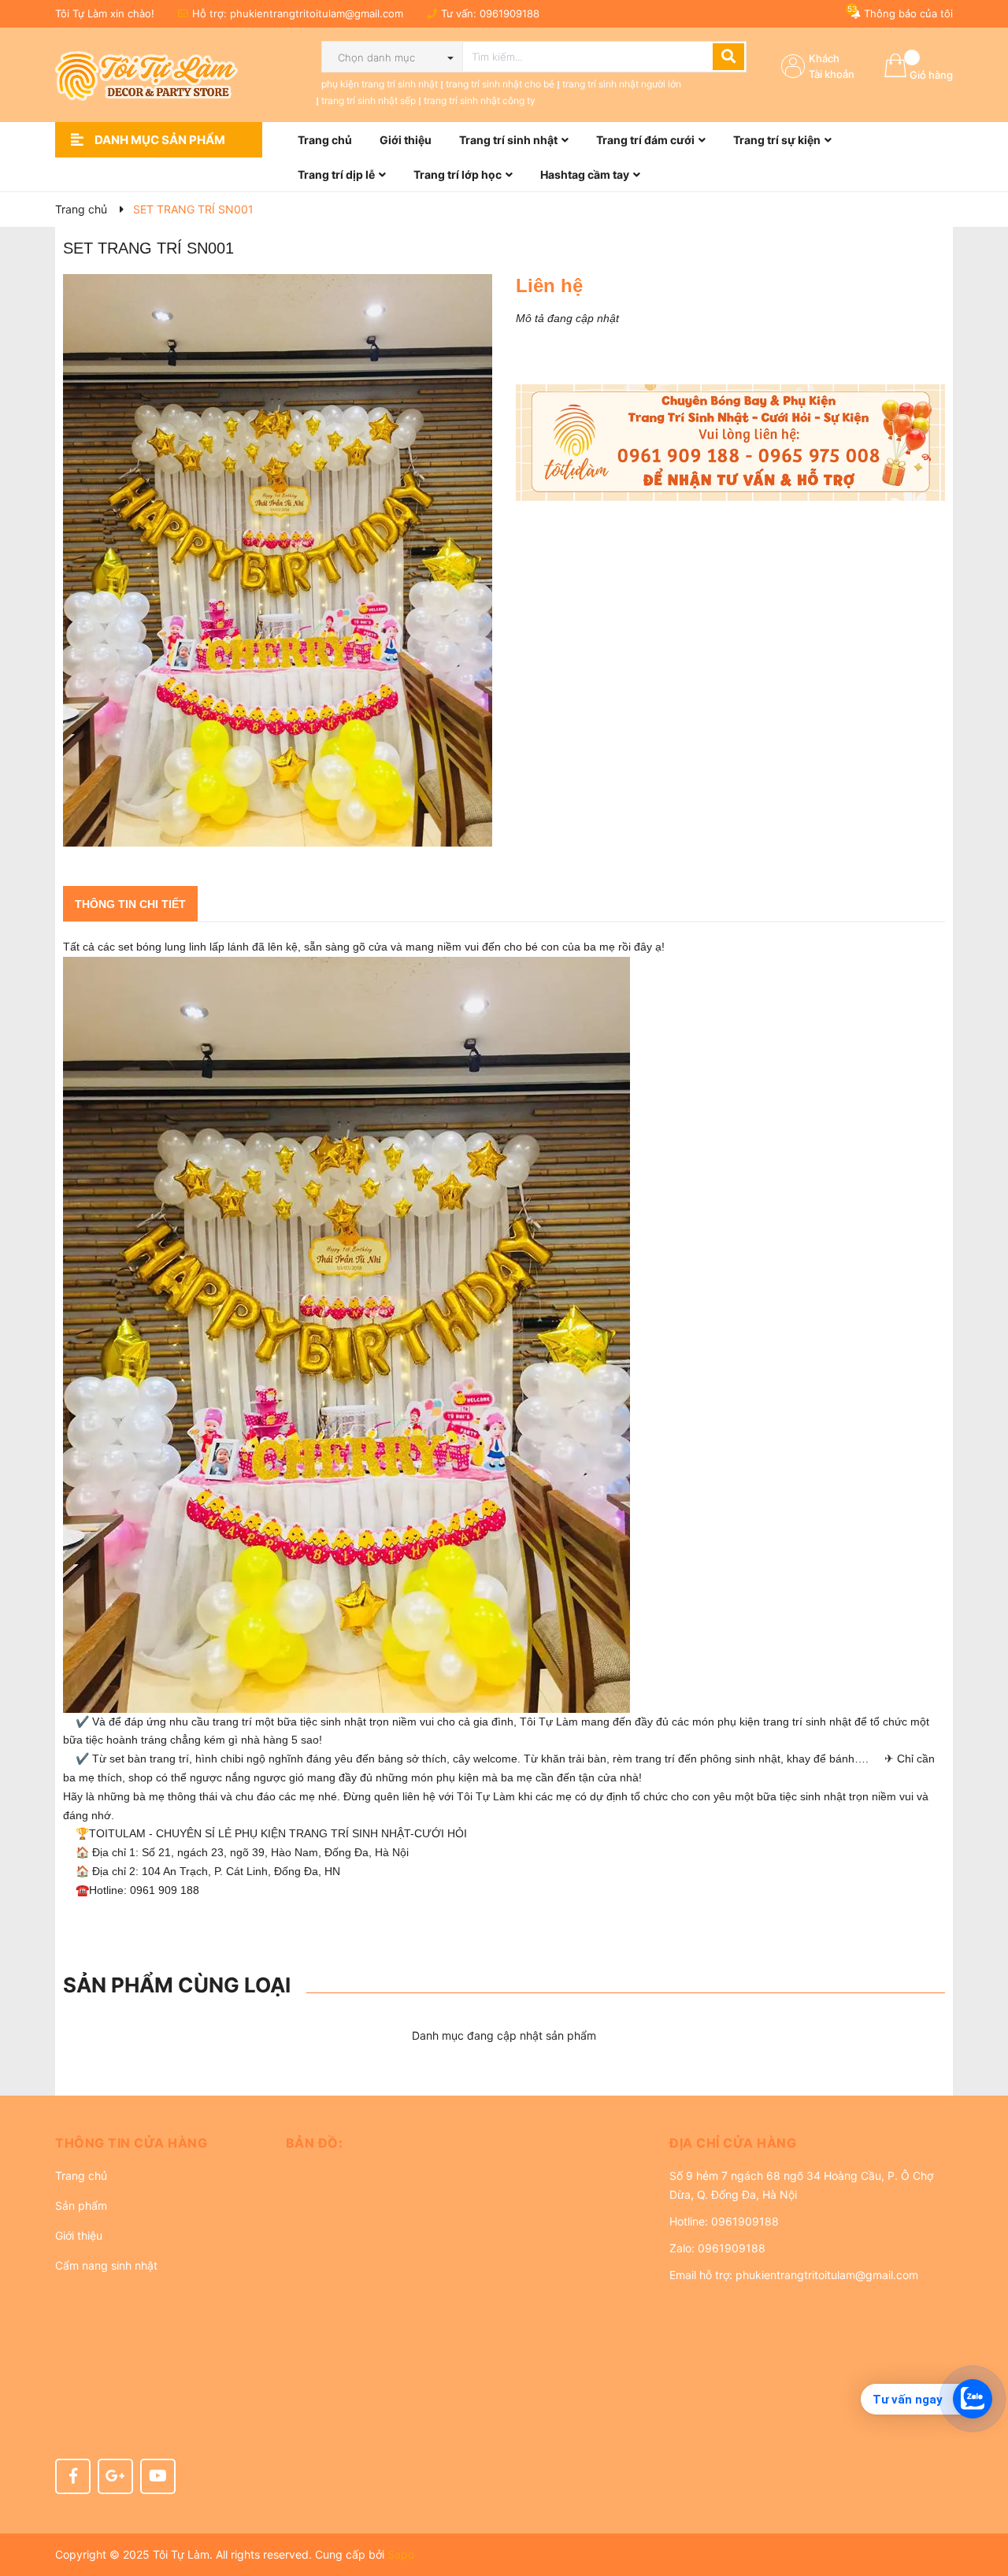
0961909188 (510, 13)
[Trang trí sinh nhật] (730, 443)
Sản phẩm (81, 2205)
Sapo (401, 2554)
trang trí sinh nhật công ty (480, 100)
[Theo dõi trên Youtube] (158, 2476)
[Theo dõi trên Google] (115, 2476)
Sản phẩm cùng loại (177, 1985)
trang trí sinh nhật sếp (369, 100)
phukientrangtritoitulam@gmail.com (317, 13)
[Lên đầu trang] (980, 2501)
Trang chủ (81, 2176)
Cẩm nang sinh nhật (106, 2265)
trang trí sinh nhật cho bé (500, 84)
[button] (159, 2143)
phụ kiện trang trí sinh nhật (380, 84)
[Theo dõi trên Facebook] (73, 2476)
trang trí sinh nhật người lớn (622, 84)
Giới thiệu (79, 2235)
